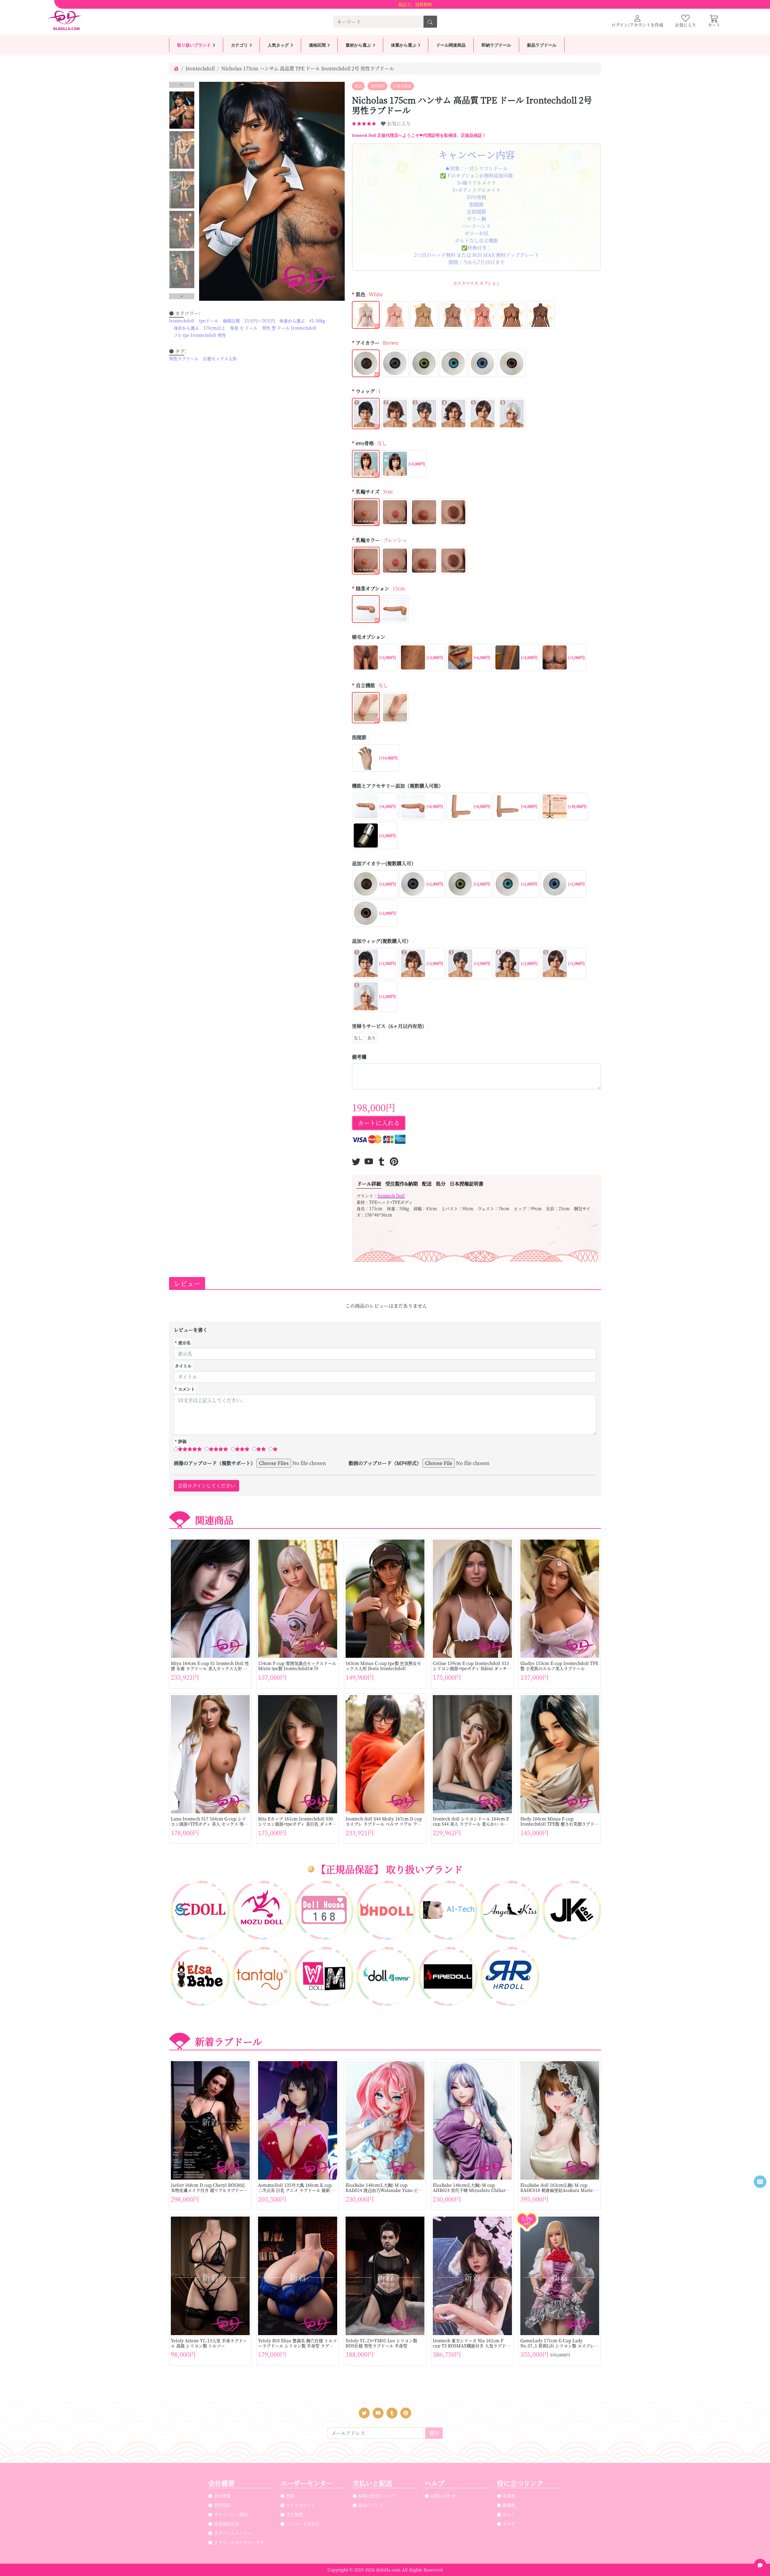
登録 (290, 2496)
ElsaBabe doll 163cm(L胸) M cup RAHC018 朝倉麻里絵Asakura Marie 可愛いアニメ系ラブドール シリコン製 (559, 2188)
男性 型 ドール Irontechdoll (289, 328)
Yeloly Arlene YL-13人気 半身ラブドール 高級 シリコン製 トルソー (209, 2343)
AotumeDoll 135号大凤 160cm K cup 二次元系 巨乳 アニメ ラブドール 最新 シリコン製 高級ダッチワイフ (297, 2188)
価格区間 (231, 321)
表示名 (184, 1343)
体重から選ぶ (292, 321)
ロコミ (509, 2514)
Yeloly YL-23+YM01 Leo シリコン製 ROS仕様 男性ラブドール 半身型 (381, 2343)
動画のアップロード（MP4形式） (385, 1463)
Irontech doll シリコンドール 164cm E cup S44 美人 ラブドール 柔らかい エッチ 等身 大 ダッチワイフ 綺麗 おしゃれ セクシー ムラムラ (472, 1821)
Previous (182, 85)
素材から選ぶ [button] (358, 45)
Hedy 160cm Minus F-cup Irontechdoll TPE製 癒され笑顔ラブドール (559, 1821)
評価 (182, 1441)
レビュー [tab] (187, 1283)
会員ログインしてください (206, 1486)
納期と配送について (377, 2496)
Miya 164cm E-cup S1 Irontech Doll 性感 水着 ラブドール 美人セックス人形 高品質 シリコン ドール (210, 1666)
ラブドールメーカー (233, 2533)
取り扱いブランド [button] (194, 45)
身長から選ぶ (186, 328)
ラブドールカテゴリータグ (239, 2542)
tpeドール (209, 321)
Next (182, 296)
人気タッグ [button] (278, 45)
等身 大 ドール (244, 328)
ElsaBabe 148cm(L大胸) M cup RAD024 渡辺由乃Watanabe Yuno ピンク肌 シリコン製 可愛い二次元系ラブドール (385, 2188)
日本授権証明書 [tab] (467, 1184)
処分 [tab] (441, 1184)
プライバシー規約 (231, 2514)
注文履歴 (294, 2514)
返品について (371, 2505)
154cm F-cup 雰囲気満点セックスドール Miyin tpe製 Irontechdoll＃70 (297, 1666)
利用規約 (222, 2505)
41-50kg (317, 321)
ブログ (509, 2524)
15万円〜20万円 (260, 321)
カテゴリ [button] (239, 45)
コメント (186, 1389)
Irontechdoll (200, 68)
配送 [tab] (427, 1184)
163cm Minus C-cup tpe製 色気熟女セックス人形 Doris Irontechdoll (383, 1666)
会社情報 (222, 2496)
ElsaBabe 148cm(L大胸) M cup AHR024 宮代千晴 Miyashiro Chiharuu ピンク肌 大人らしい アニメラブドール (472, 2188)
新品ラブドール (542, 45)
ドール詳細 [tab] (369, 1184)
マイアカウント (301, 2505)
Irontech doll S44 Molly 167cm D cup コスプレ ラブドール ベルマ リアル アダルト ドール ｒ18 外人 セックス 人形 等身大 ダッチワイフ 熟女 (384, 1821)
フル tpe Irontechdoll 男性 (200, 335)
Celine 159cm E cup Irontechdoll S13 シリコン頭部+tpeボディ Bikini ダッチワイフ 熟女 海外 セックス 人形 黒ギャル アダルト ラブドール (472, 1666)
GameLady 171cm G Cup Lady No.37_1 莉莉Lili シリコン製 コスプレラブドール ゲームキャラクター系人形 (559, 2343)
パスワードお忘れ (303, 2524)
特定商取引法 (226, 2524)
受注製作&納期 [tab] (402, 1184)
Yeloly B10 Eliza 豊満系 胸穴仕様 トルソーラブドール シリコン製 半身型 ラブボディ (297, 2343)
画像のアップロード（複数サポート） (215, 1463)
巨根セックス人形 (220, 359)
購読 (434, 2433)
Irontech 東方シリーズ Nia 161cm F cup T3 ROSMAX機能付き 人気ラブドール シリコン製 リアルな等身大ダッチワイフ (472, 2343)
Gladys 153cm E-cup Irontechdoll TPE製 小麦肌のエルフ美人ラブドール (559, 1666)
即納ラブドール (496, 45)
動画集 (509, 2505)
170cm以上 (214, 328)
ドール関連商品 (451, 45)
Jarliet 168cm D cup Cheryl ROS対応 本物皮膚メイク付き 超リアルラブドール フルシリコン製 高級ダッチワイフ (209, 2188)
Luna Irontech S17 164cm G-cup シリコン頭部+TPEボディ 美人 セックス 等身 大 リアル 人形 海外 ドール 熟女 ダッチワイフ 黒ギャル (210, 1821)
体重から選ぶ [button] (404, 45)
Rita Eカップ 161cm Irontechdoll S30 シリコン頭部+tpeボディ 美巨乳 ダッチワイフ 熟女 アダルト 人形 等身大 (297, 1821)
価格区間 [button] (317, 45)
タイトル (183, 1366)
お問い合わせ (443, 2496)
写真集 (509, 2496)
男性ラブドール (184, 359)
